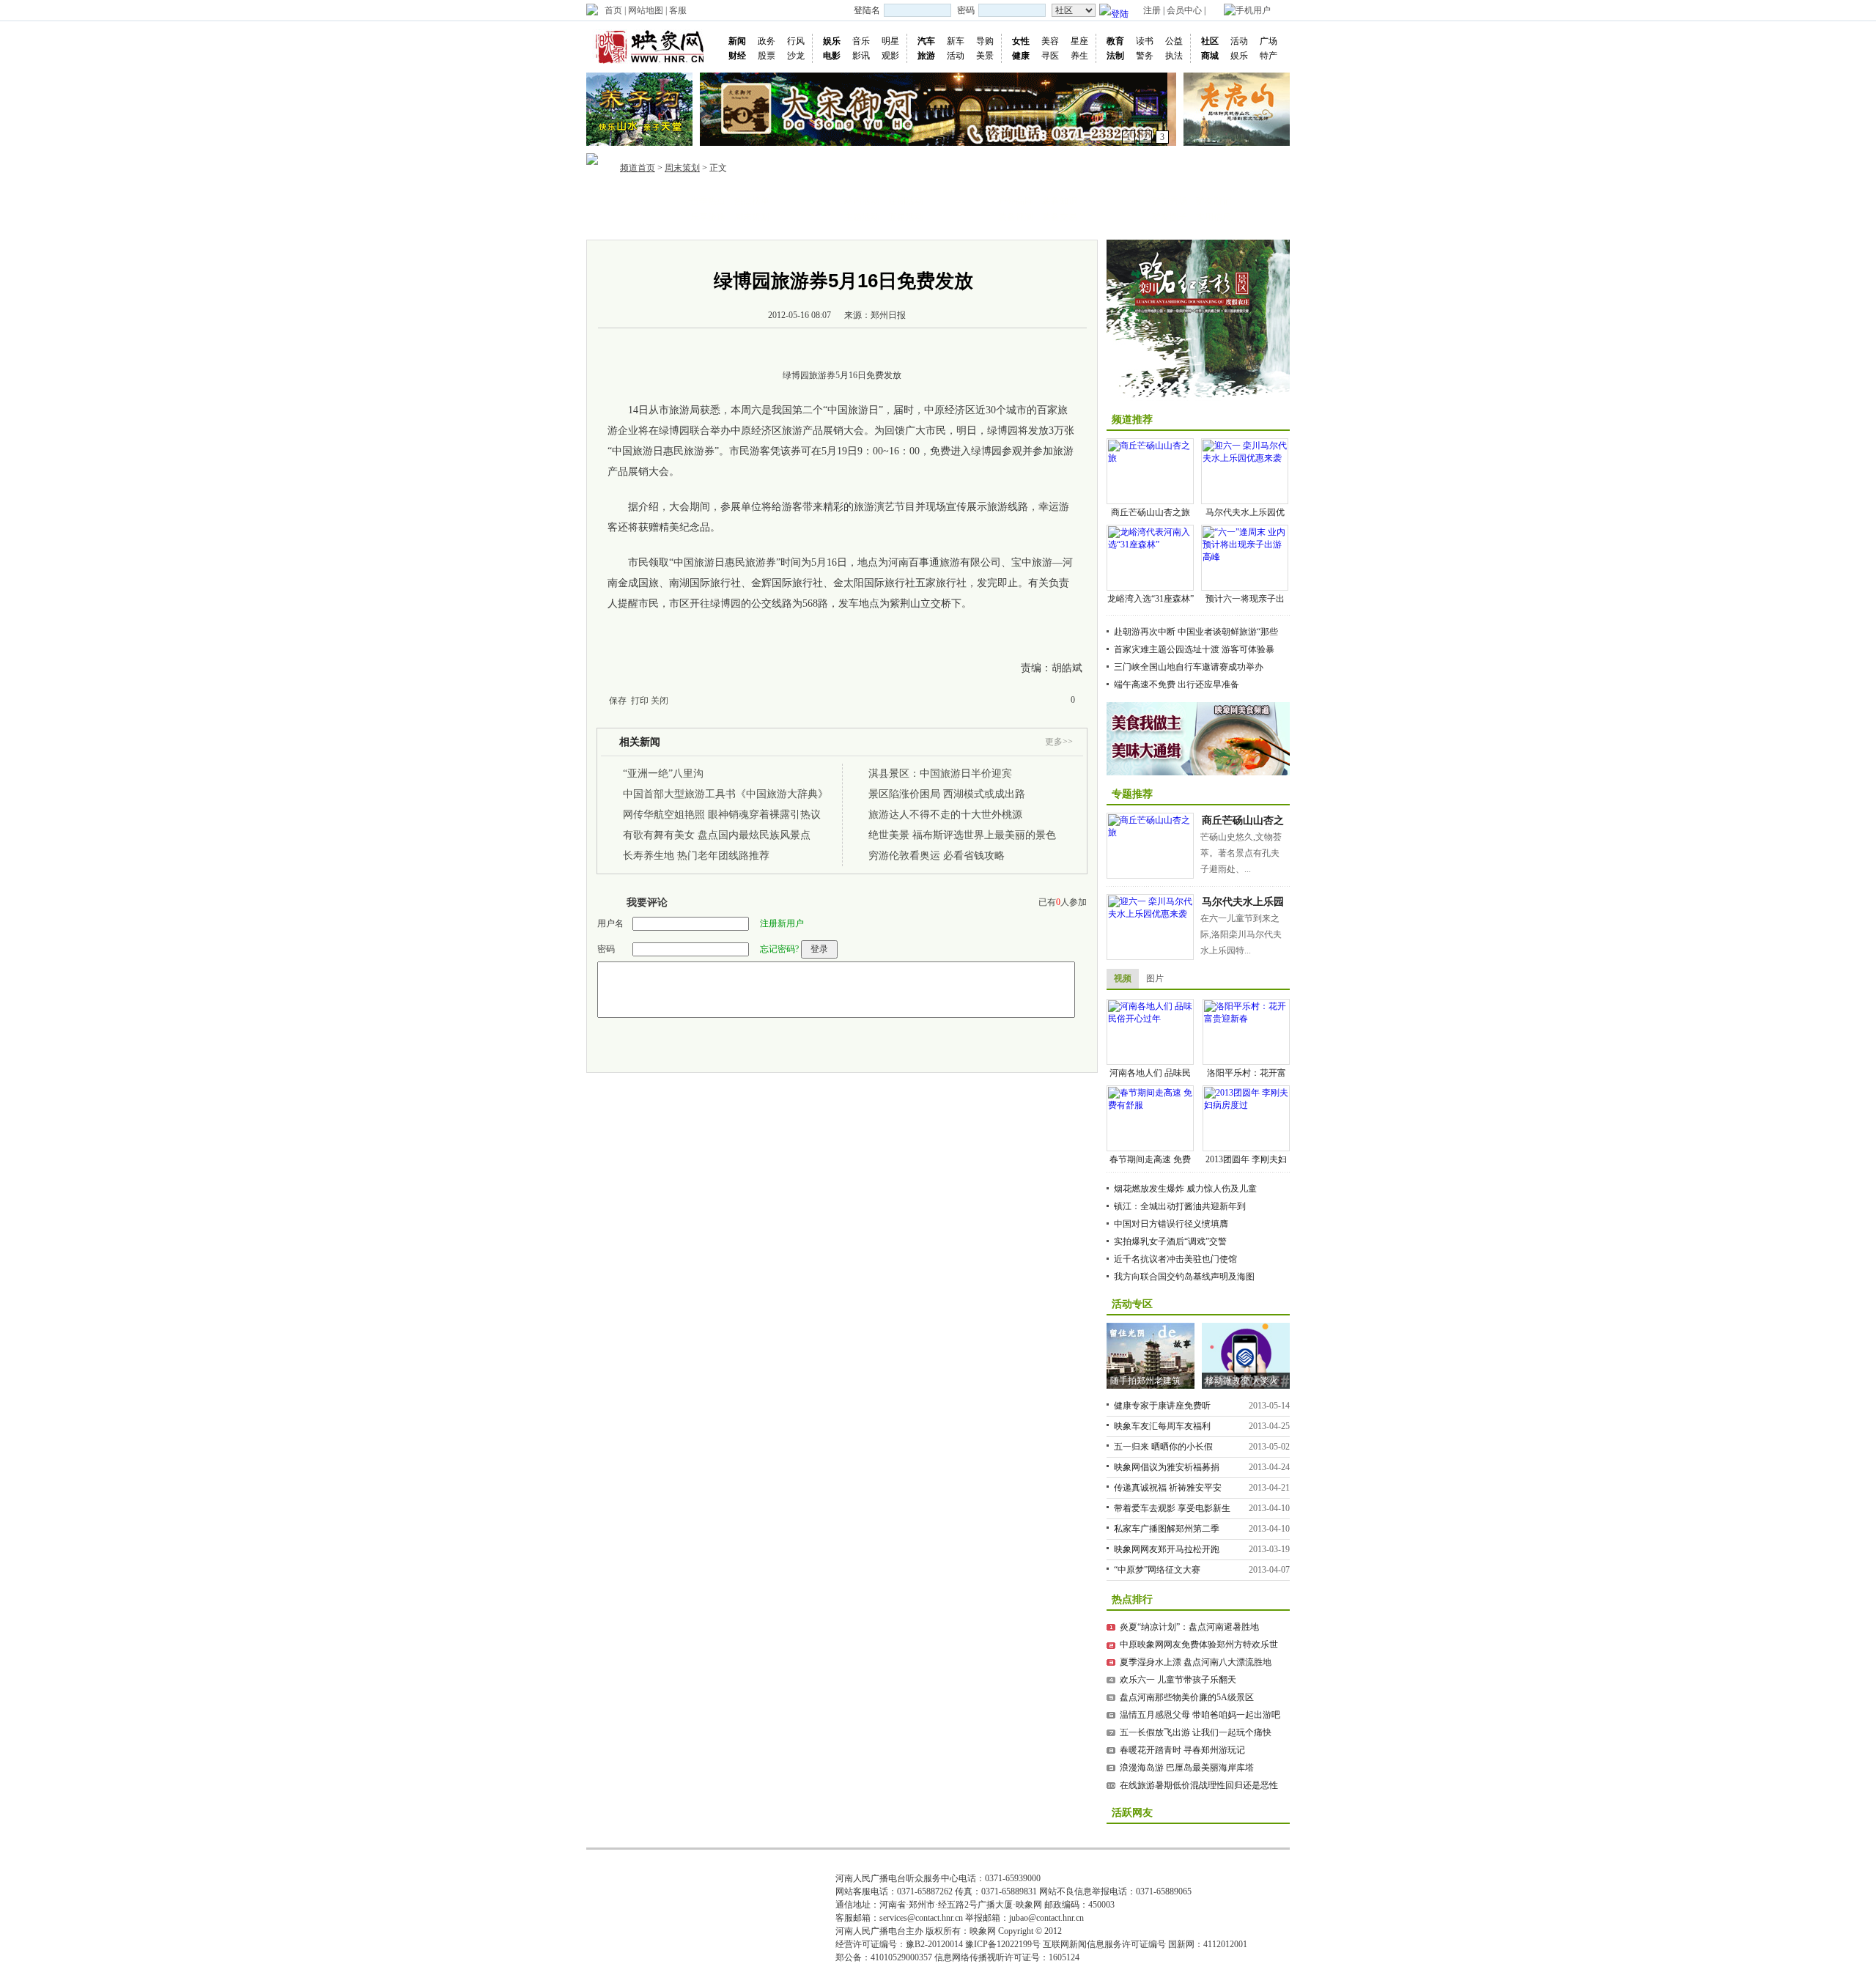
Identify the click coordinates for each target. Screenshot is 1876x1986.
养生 (1079, 56)
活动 (956, 56)
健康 (1021, 56)
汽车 (926, 41)
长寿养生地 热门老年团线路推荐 (696, 856)
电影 (832, 56)
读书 (1145, 41)
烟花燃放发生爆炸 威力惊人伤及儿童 (1185, 1189)
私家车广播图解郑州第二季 (1167, 1529)
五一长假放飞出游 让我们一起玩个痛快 (1196, 1732)
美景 (985, 56)
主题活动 (862, 217)
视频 (1123, 978)
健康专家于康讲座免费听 (1162, 1406)
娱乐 (832, 41)
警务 (1145, 56)
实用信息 (1214, 217)
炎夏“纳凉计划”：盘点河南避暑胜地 (1189, 1627)
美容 (1050, 41)
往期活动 (906, 201)
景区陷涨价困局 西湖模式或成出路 (947, 794)
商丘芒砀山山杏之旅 (1151, 512)
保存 (618, 701)
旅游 (926, 56)
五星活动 (906, 217)
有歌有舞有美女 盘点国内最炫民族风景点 (717, 835)
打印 (640, 701)
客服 (678, 10)
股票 (767, 56)
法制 (1115, 56)
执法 (1174, 56)
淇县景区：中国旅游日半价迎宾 (940, 774)
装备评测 (1016, 217)
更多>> (1059, 742)
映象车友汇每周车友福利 (1162, 1426)
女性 (1021, 41)
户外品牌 (1016, 201)
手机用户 (1253, 10)
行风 (796, 41)
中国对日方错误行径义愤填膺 (1171, 1224)
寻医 (1050, 56)
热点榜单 (752, 201)
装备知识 (1060, 201)
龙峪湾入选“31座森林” (1151, 599)
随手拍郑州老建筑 (1145, 1381)
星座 (1079, 41)
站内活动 (862, 201)
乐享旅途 (708, 217)
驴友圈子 (1170, 217)
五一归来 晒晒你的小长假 (1163, 1447)
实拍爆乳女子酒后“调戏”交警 (1170, 1241)
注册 (1152, 10)
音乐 (861, 41)
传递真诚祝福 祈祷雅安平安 (1168, 1488)
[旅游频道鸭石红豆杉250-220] (1198, 320)
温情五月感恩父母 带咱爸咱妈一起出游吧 (1200, 1715)
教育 (1115, 41)
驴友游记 (1214, 201)
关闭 (660, 701)
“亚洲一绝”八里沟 (663, 774)
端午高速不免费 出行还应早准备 (1177, 684)
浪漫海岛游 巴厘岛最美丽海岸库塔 (1187, 1768)
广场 (1268, 41)
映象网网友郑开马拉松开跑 (1167, 1549)
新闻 (737, 41)
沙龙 (796, 56)
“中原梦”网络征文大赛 (1157, 1570)
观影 (890, 56)
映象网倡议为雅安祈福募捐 (1167, 1467)
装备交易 (1060, 217)
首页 (613, 10)
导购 (985, 41)
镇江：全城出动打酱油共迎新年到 (1180, 1206)
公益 (1174, 41)
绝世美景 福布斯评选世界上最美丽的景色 (962, 835)
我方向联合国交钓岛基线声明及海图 (1184, 1277)
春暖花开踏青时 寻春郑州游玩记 (1182, 1750)
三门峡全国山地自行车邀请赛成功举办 (1189, 667)
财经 (737, 56)
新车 (956, 41)
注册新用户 (782, 923)
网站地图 (646, 10)
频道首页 (638, 168)
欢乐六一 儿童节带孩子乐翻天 (1178, 1680)
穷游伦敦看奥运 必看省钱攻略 (937, 856)
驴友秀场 (1170, 201)
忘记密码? (779, 949)
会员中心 (1184, 10)
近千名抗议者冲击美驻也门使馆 (1175, 1259)
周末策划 (682, 168)
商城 (1210, 56)
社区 (1210, 41)
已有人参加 (1063, 902)
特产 (1268, 56)
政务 (767, 41)
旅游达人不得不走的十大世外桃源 (945, 815)
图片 (1155, 978)
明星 (890, 41)
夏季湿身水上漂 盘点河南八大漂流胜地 (1196, 1662)
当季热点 (708, 201)
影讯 (861, 56)
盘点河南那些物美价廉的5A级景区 (1187, 1697)
